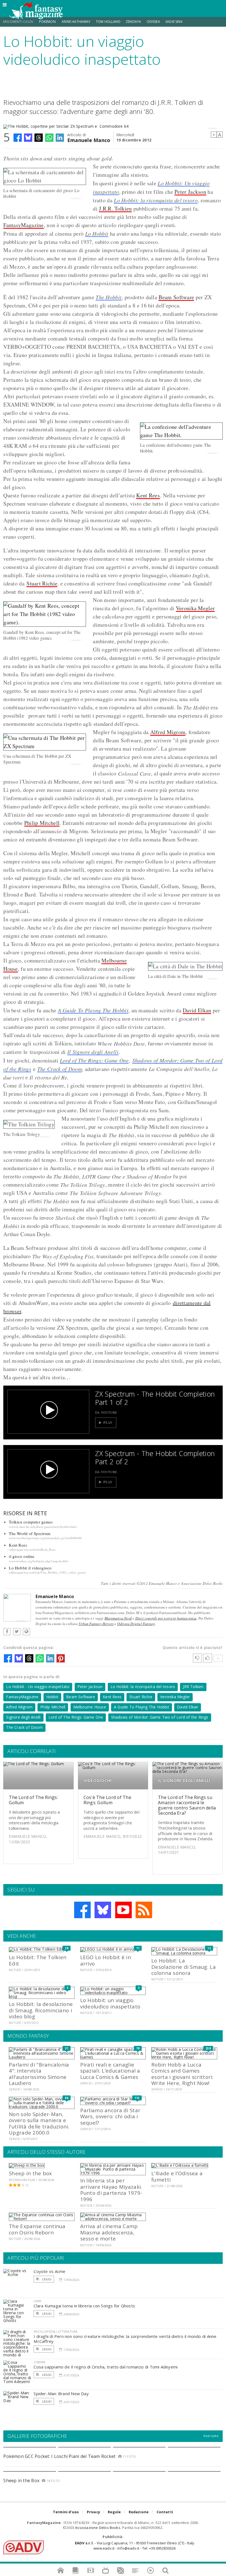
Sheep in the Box (21, 2480)
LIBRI (37, 2301)
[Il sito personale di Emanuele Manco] (26, 1632)
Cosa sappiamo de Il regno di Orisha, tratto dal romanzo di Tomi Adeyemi (106, 2367)
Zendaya (133, 22)
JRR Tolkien (193, 1687)
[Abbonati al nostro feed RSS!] (144, 1910)
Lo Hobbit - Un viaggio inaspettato (38, 1687)
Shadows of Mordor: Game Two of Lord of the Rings (160, 1717)
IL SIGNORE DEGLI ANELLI (184, 1780)
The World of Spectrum (30, 1533)
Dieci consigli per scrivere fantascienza (166, 1618)
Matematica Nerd (118, 1618)
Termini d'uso (66, 2512)
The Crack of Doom (60, 1069)
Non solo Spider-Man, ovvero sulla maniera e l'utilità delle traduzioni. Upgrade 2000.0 (39, 2123)
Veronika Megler (195, 608)
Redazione (139, 2512)
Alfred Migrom (168, 732)
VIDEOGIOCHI (98, 1780)
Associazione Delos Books (98, 2528)
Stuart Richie (42, 583)
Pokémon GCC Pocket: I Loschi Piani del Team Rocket (59, 2456)
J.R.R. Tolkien (115, 208)
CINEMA (39, 2362)
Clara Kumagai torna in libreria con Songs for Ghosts (84, 2306)
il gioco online (22, 1556)
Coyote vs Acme (49, 2271)
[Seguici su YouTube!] (123, 1910)
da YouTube (106, 1412)
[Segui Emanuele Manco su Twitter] (17, 1632)
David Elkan (197, 1010)
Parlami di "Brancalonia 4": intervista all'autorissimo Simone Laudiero (39, 2074)
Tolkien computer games (31, 1522)
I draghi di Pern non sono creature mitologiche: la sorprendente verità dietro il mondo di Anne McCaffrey (125, 2339)
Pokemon (48, 22)
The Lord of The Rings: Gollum (33, 1800)
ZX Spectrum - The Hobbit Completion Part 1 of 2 (155, 1398)
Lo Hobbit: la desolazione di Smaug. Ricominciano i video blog (41, 2010)
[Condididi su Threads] (39, 138)
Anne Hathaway (76, 22)
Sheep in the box (30, 2173)
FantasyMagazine (24, 225)
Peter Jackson (190, 192)
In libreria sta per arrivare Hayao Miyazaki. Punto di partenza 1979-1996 (111, 2190)
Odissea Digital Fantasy (136, 1624)
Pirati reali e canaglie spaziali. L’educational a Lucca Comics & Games (110, 2071)
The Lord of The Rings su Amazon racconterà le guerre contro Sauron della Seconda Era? (187, 1805)
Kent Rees (148, 495)
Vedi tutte (211, 2436)
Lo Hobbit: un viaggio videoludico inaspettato (110, 2003)
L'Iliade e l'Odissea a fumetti (177, 2176)
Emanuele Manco (89, 140)
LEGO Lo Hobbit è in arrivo (106, 1960)
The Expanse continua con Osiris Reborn (37, 2229)
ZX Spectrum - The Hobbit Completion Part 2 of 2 (155, 1457)
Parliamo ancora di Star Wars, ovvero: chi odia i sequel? (110, 2116)
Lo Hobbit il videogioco (30, 1568)
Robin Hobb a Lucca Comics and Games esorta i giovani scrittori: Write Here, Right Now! (182, 2074)
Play (108, 1423)
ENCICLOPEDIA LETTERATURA (56, 2331)
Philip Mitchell (42, 823)
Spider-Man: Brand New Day (61, 2394)
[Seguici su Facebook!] (82, 1910)
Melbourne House (90, 1707)
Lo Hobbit (97, 233)
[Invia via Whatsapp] (49, 138)
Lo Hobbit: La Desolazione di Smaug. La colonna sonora (184, 1967)
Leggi (46, 2279)
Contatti (165, 2512)
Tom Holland (108, 22)
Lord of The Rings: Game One (94, 1060)
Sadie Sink (174, 22)
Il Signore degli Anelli (93, 1052)
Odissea (153, 22)
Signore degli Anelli (23, 1717)
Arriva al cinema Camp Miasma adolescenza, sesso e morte (109, 2232)
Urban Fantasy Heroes (96, 1624)
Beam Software (176, 297)
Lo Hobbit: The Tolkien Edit (38, 1960)
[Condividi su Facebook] (18, 138)
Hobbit (52, 1697)
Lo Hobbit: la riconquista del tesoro (156, 200)
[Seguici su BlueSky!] (103, 1910)
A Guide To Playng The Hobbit (93, 1010)
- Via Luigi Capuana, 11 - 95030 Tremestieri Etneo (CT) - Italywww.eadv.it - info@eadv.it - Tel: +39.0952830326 (135, 2545)
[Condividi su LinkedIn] (60, 138)
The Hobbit (109, 297)
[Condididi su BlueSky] (28, 138)
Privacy (93, 2512)
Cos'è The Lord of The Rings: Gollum (107, 1800)
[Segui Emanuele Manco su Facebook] (7, 1632)
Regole (114, 2512)
